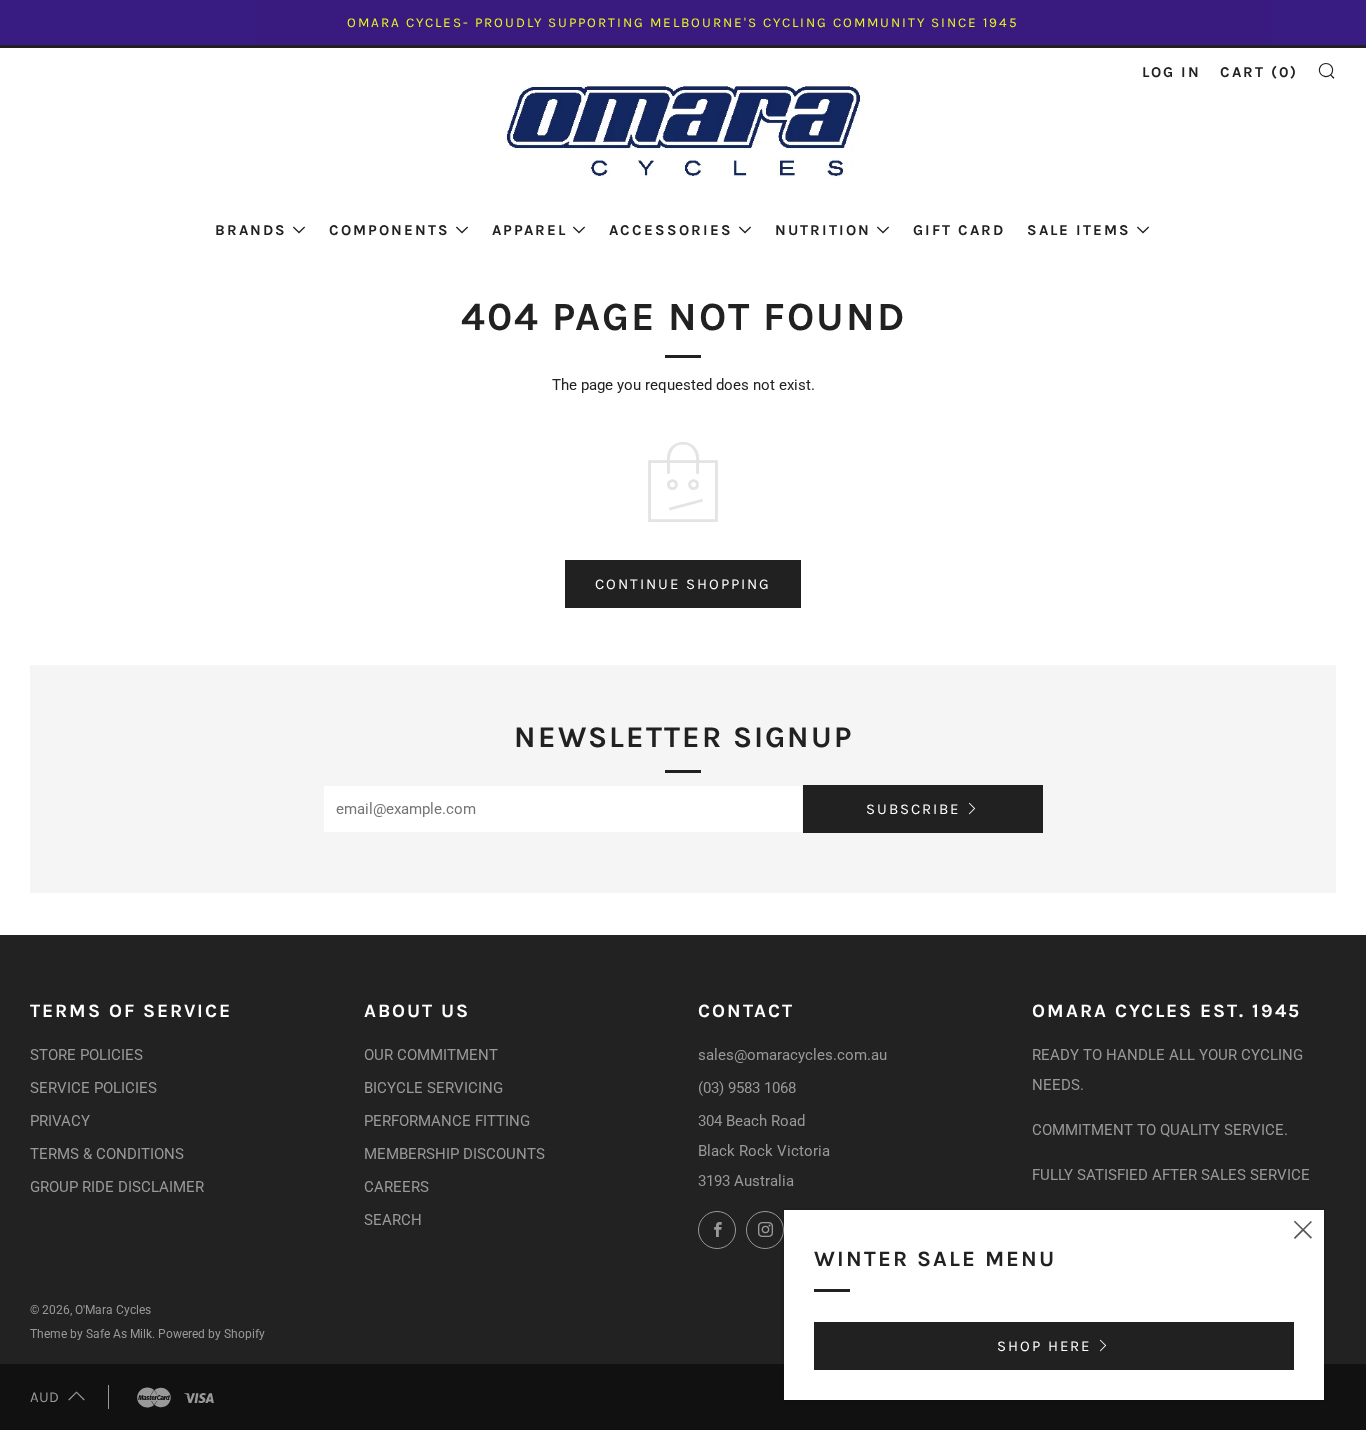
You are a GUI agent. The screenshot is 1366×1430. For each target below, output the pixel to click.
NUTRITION (823, 230)
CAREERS (396, 1187)
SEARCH (393, 1220)
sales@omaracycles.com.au (792, 1055)
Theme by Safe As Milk (91, 1334)
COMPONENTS (389, 230)
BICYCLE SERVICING (433, 1088)
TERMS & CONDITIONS (107, 1154)
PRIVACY (60, 1121)
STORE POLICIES (86, 1055)
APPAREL (529, 230)
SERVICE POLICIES (93, 1088)
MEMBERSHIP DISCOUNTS (454, 1154)
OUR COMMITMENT (431, 1055)
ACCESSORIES (671, 230)
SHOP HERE (1044, 1346)
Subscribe (913, 809)
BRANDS (251, 230)
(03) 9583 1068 (747, 1088)
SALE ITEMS (1079, 230)
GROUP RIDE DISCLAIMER (117, 1187)
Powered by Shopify (211, 1334)
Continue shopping (683, 584)
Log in (1171, 72)
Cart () (1259, 72)
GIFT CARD (959, 230)
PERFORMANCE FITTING (447, 1121)
